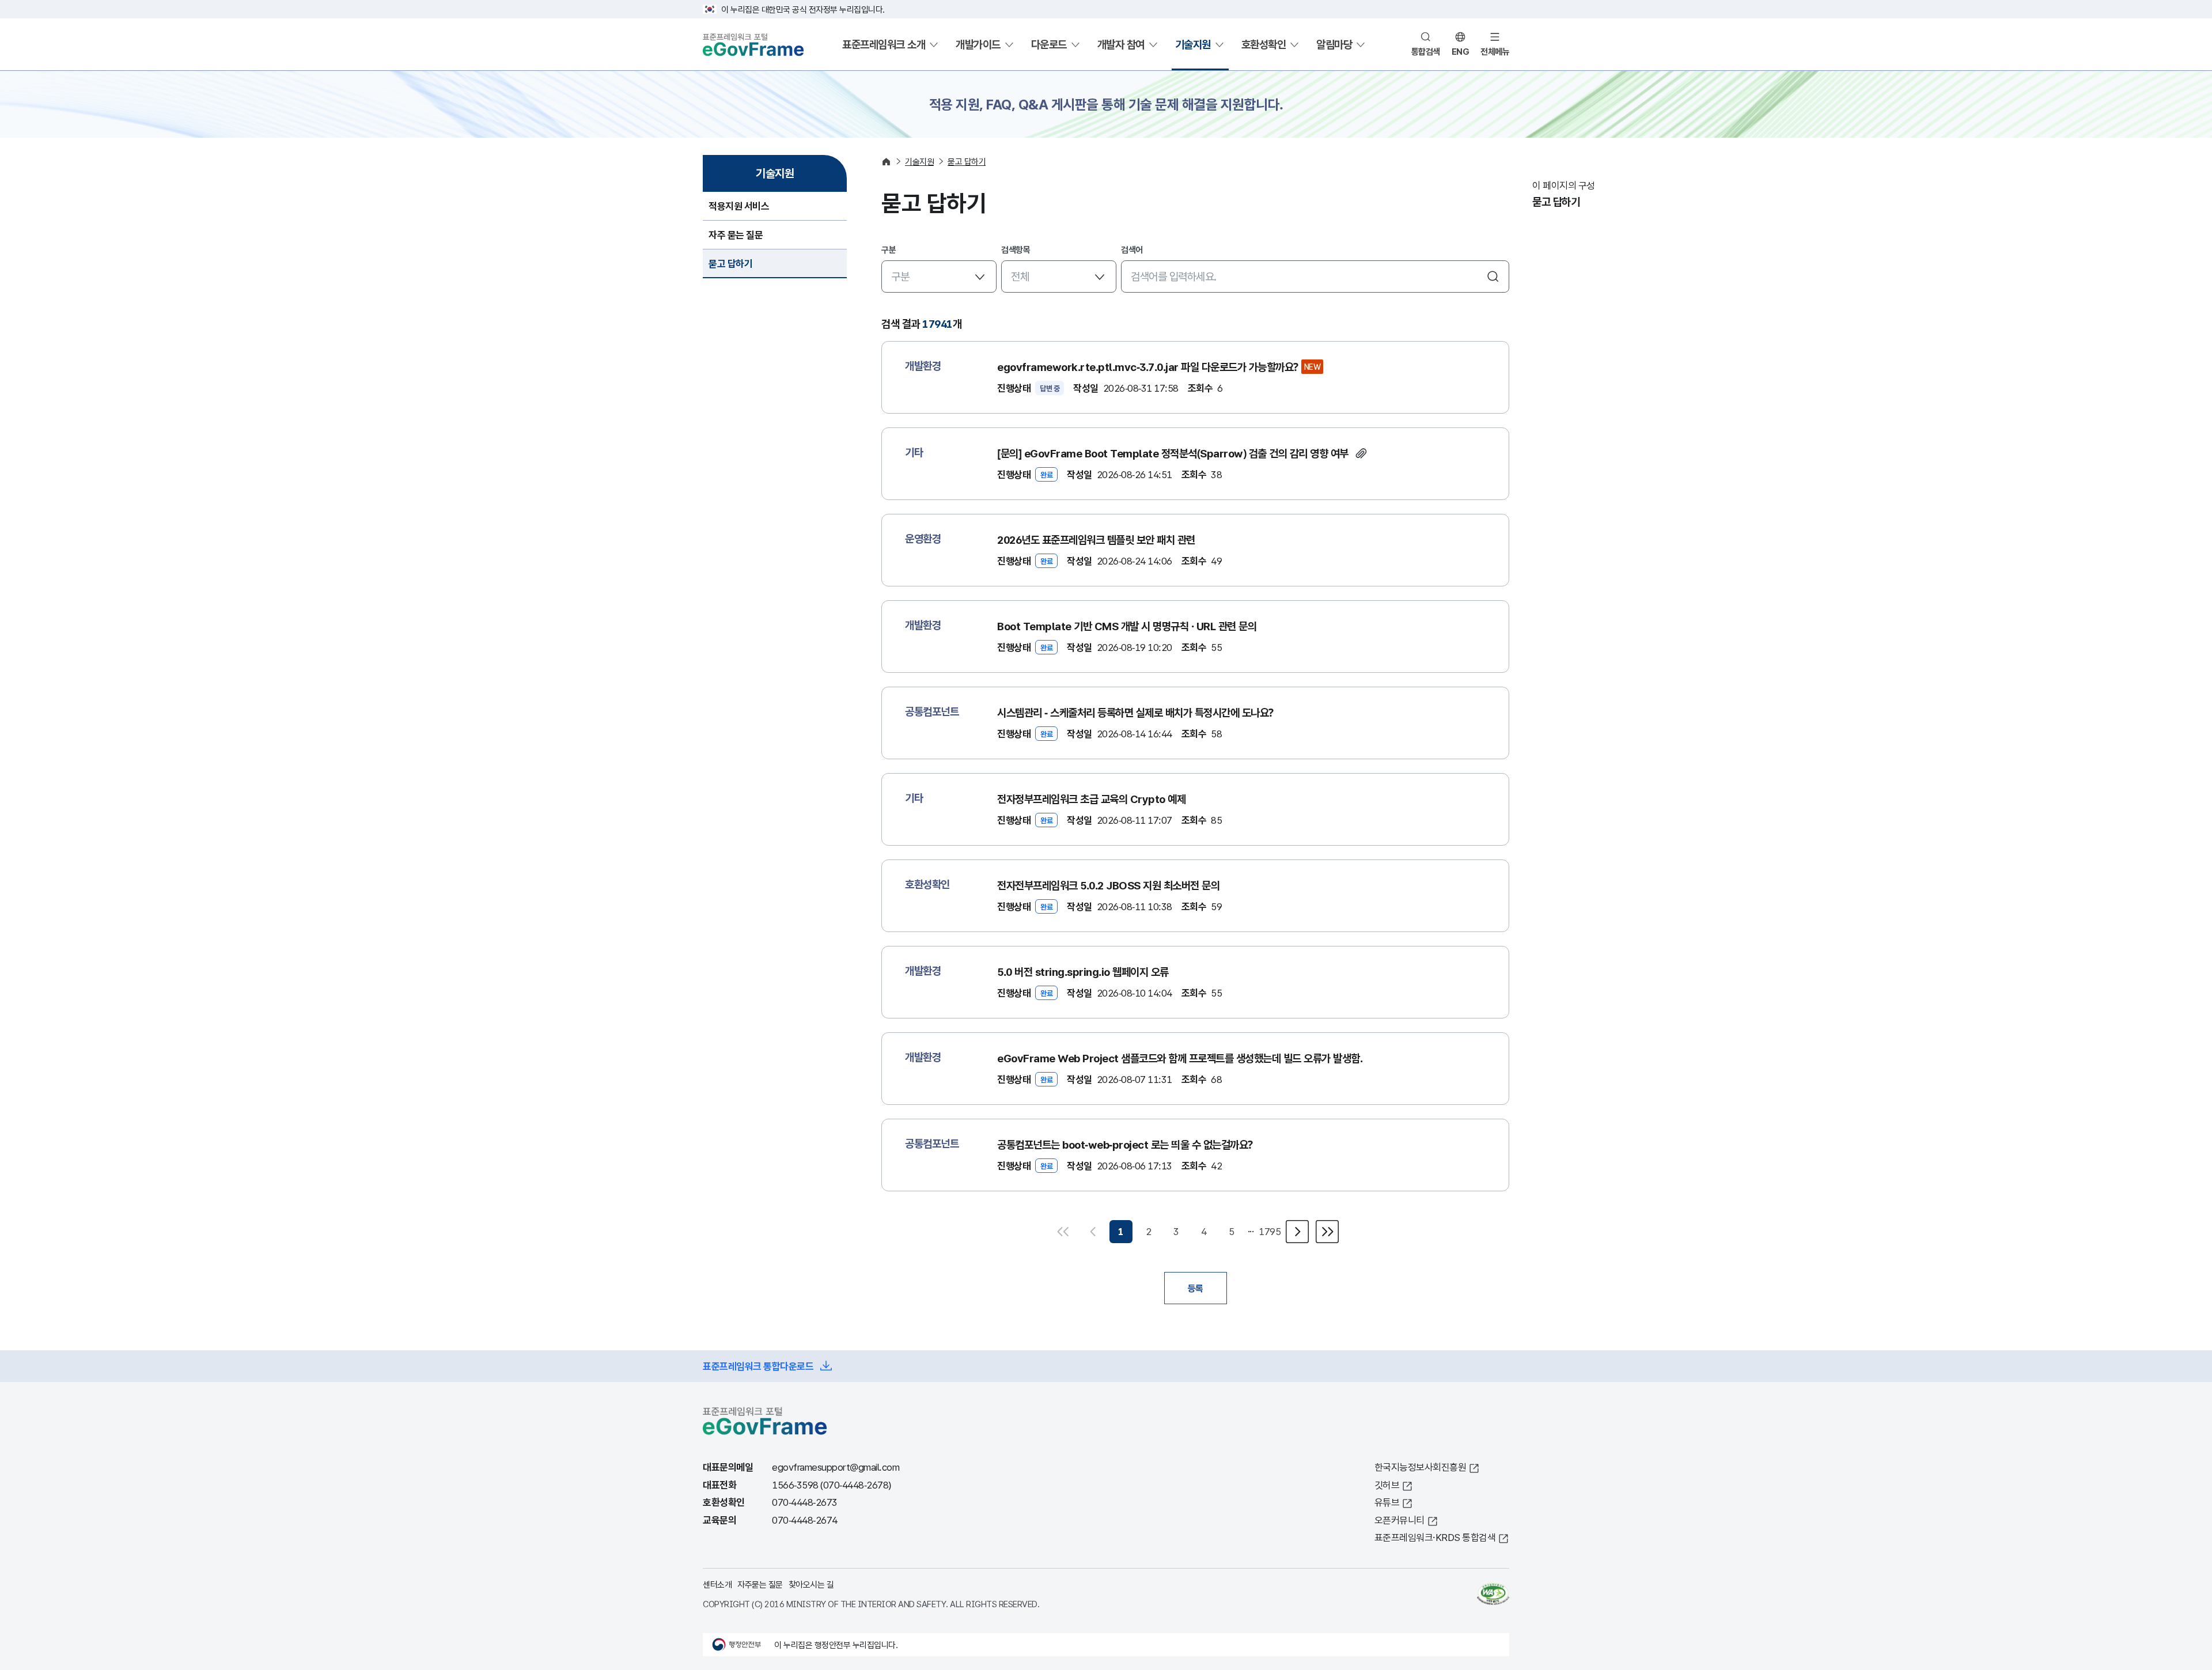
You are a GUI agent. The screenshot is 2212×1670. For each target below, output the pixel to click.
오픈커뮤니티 (1399, 1520)
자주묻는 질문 (760, 1584)
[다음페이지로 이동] (1297, 1232)
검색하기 (1493, 277)
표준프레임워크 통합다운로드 (758, 1366)
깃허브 (1387, 1485)
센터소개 (717, 1584)
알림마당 (1334, 44)
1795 (1270, 1231)
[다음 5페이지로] (1326, 1232)
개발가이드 (978, 44)
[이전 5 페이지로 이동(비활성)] (1065, 1232)
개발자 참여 (1121, 44)
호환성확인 (1264, 44)
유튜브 (1387, 1502)
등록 (1196, 1288)
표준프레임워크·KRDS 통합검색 (1435, 1537)
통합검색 (1426, 51)
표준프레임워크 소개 (884, 44)
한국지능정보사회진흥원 (1421, 1467)
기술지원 (1193, 44)
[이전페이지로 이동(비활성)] (1093, 1232)
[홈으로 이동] (886, 162)
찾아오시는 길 (811, 1584)
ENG (1461, 51)
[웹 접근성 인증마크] (1493, 1594)
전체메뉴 (1495, 51)
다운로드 (1049, 44)
